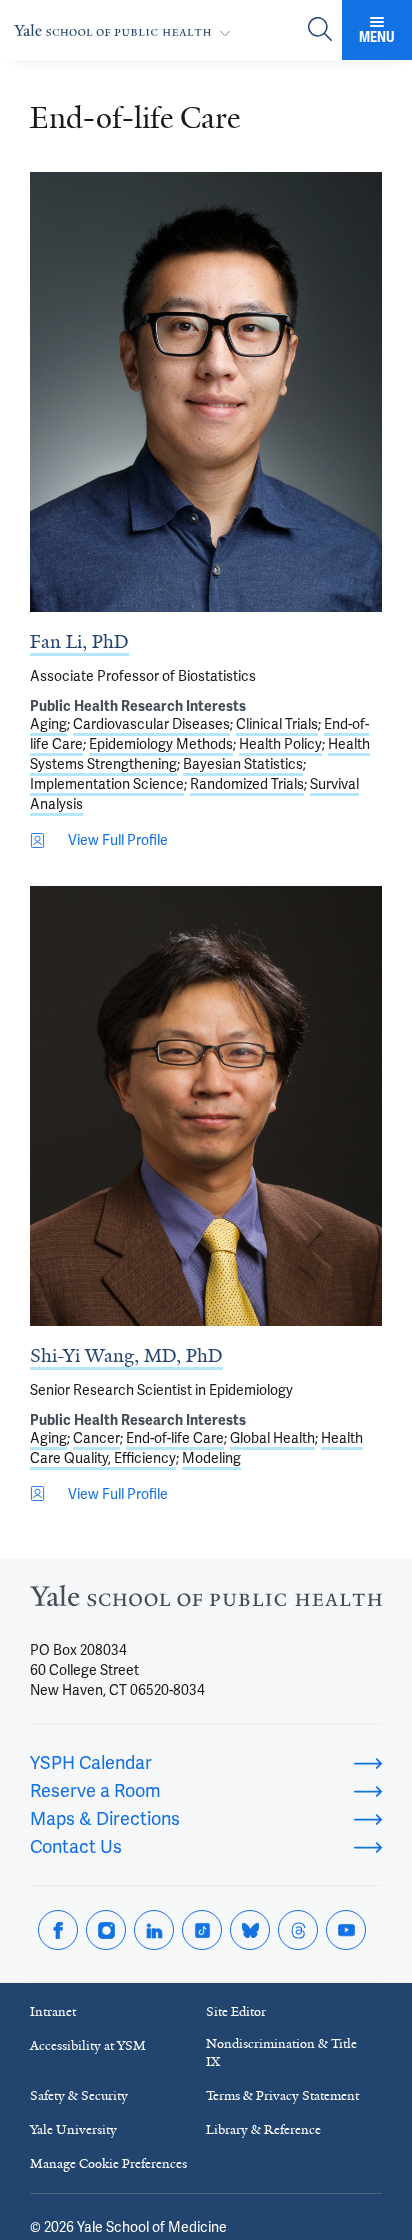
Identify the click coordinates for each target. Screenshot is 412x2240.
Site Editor (236, 2011)
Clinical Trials (277, 724)
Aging (48, 724)
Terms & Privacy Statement (282, 2095)
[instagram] (106, 1930)
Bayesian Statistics (243, 764)
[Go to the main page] (126, 30)
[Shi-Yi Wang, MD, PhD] (206, 1106)
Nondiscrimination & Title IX (281, 2052)
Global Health (272, 1438)
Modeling (211, 1458)
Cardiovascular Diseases (151, 724)
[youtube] (346, 1930)
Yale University (73, 2129)
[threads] (298, 1930)
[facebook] (58, 1930)
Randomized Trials (247, 784)
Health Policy (280, 744)
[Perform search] (320, 30)
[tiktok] (202, 1930)
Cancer (96, 1438)
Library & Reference (263, 2129)
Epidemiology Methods (161, 744)
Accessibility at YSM (88, 2045)
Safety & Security (79, 2095)
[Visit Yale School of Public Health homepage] (206, 1601)
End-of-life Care (175, 1438)
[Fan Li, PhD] (206, 392)
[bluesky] (250, 1930)
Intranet (53, 2011)
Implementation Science (107, 784)
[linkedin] (154, 1930)
